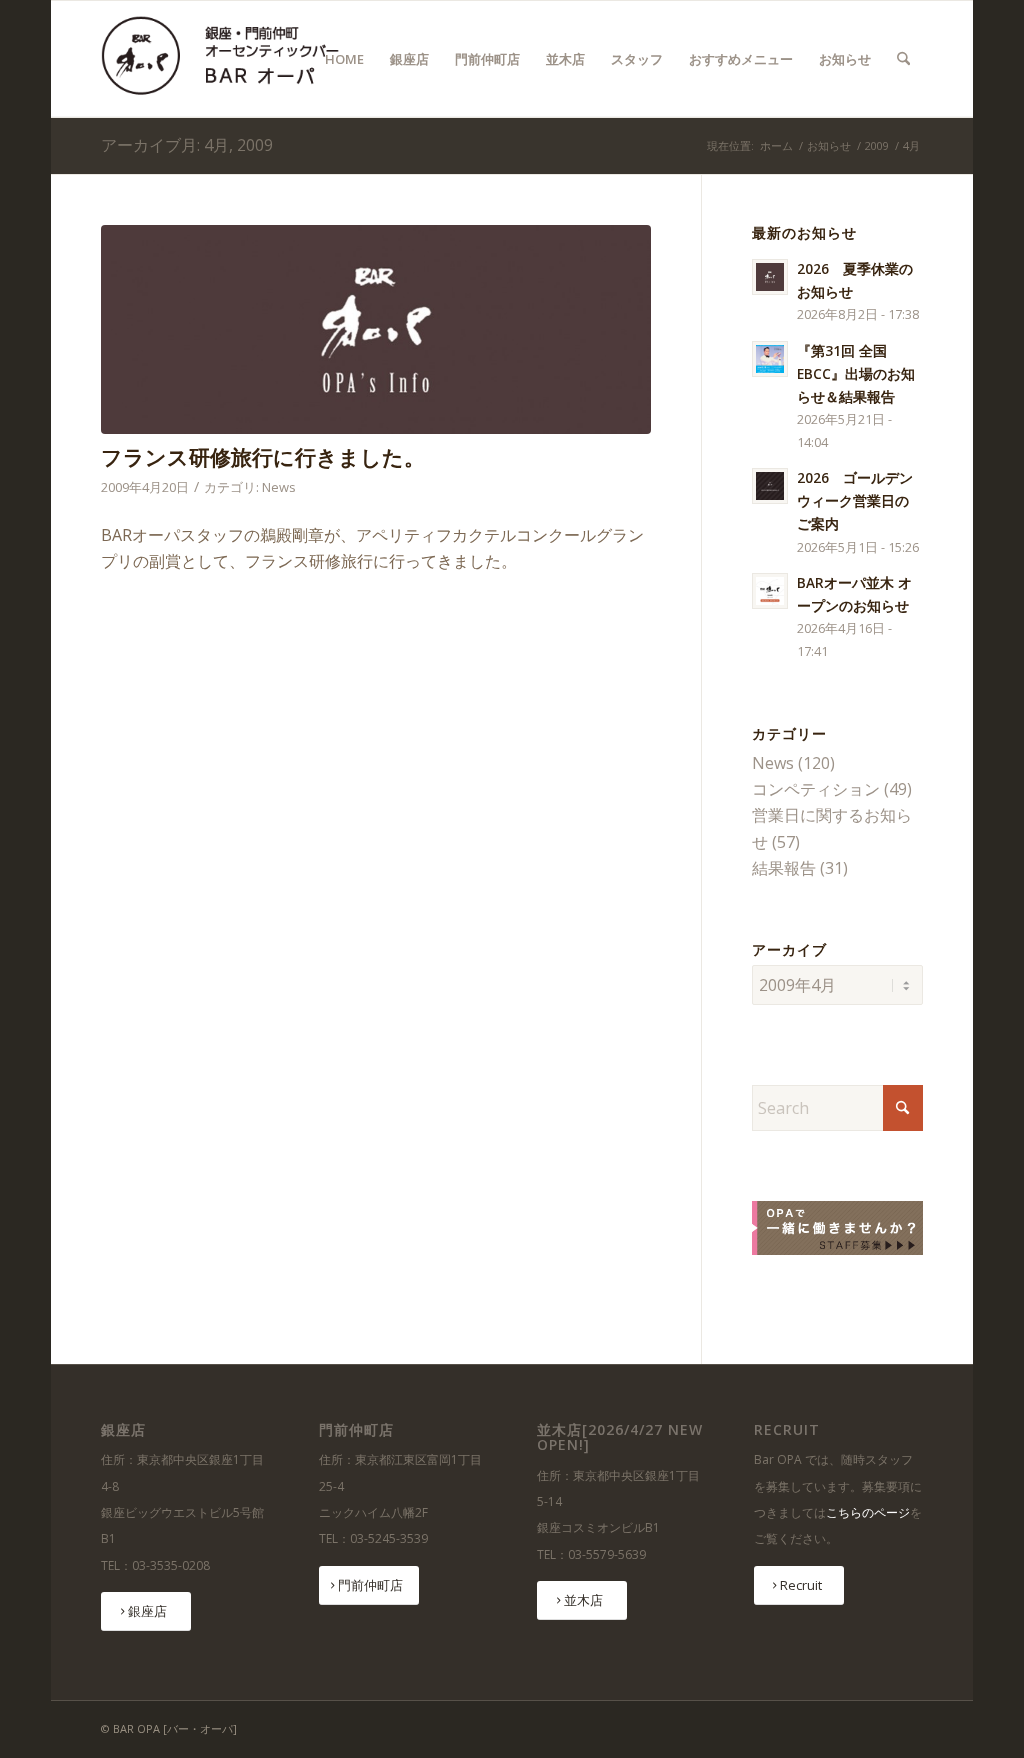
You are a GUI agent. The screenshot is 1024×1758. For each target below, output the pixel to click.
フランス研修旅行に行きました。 (263, 457)
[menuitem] (344, 59)
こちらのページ (868, 1512)
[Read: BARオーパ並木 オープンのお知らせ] (770, 591)
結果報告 (784, 868)
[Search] (903, 59)
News (279, 487)
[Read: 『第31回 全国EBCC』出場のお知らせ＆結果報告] (770, 359)
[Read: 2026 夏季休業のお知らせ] (770, 277)
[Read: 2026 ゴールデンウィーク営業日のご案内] (770, 486)
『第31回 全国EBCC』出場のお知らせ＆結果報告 (856, 373)
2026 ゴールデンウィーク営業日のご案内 (855, 500)
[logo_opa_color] (227, 59)
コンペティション (816, 789)
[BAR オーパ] (376, 329)
